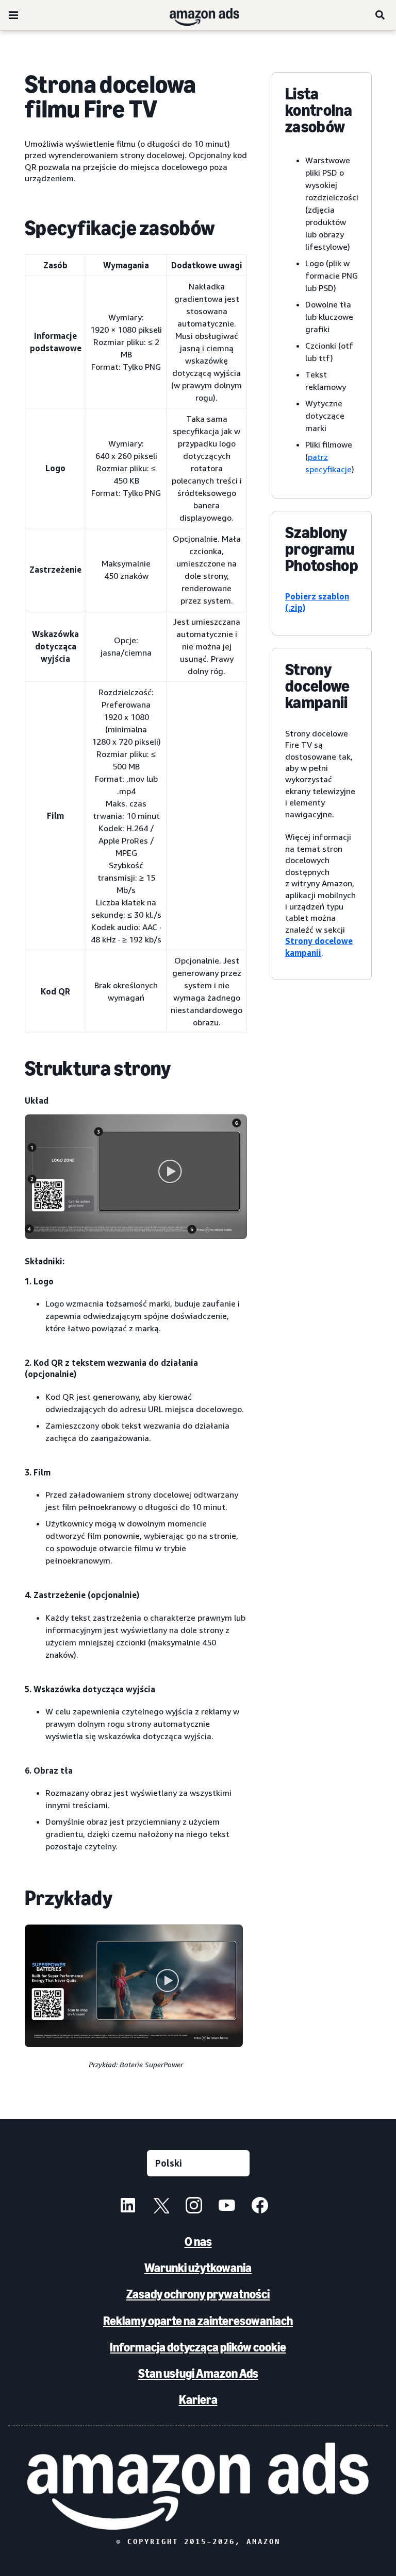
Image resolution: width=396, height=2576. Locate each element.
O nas (198, 2242)
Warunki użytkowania (198, 2268)
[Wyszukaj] (381, 15)
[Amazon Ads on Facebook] (260, 2207)
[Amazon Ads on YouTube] (227, 2207)
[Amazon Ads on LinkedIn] (128, 2207)
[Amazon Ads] (196, 15)
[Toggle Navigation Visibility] (13, 15)
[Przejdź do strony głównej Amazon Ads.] (198, 2486)
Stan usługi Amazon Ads (198, 2373)
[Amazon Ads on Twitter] (161, 2207)
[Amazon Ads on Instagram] (194, 2207)
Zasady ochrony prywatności (198, 2294)
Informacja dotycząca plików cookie (198, 2347)
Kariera (198, 2400)
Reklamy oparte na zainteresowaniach (198, 2321)
